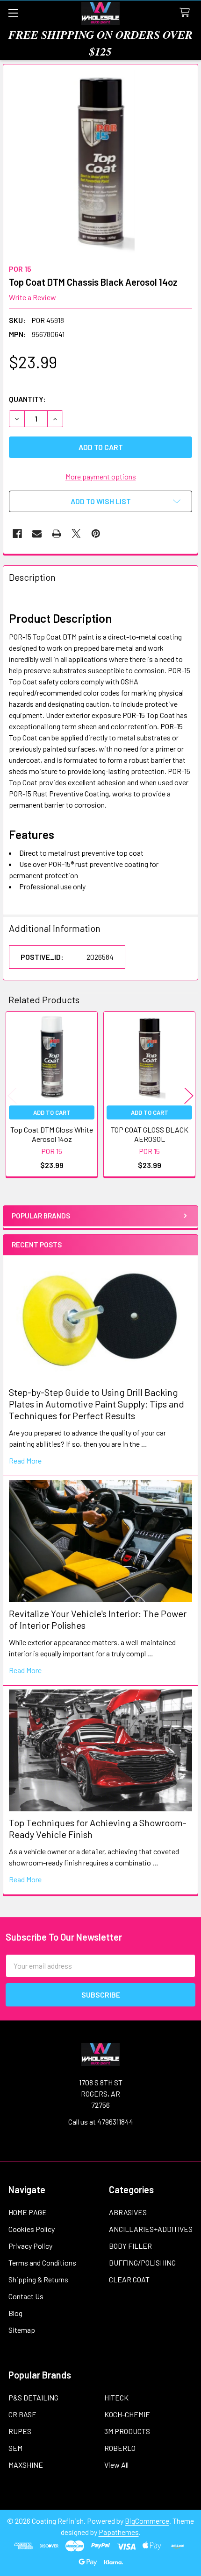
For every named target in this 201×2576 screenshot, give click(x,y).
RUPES (20, 2431)
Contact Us (26, 2296)
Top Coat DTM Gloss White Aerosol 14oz (52, 1134)
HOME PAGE (28, 2212)
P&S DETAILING (33, 2397)
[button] (100, 501)
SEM (15, 2448)
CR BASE (22, 2414)
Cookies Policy (32, 2229)
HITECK (116, 2397)
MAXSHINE (26, 2465)
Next (189, 1095)
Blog (15, 2313)
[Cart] (187, 13)
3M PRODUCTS (127, 2431)
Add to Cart (52, 1112)
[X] (76, 534)
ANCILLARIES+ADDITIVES (151, 2229)
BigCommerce (147, 2521)
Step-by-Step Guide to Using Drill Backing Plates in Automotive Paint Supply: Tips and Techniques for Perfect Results (97, 1404)
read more (25, 1460)
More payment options (101, 476)
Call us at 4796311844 (101, 2122)
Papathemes (119, 2532)
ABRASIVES (128, 2212)
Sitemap (22, 2330)
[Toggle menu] (13, 13)
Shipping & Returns (38, 2279)
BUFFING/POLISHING (142, 2263)
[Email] (37, 534)
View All (116, 2465)
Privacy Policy (30, 2246)
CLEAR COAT (129, 2279)
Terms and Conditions (42, 2263)
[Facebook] (17, 534)
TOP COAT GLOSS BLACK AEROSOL (150, 1134)
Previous (12, 1095)
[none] (100, 162)
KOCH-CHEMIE (127, 2414)
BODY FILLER (130, 2246)
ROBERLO (120, 2448)
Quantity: (27, 399)
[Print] (57, 534)
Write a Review (32, 297)
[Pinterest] (96, 534)
